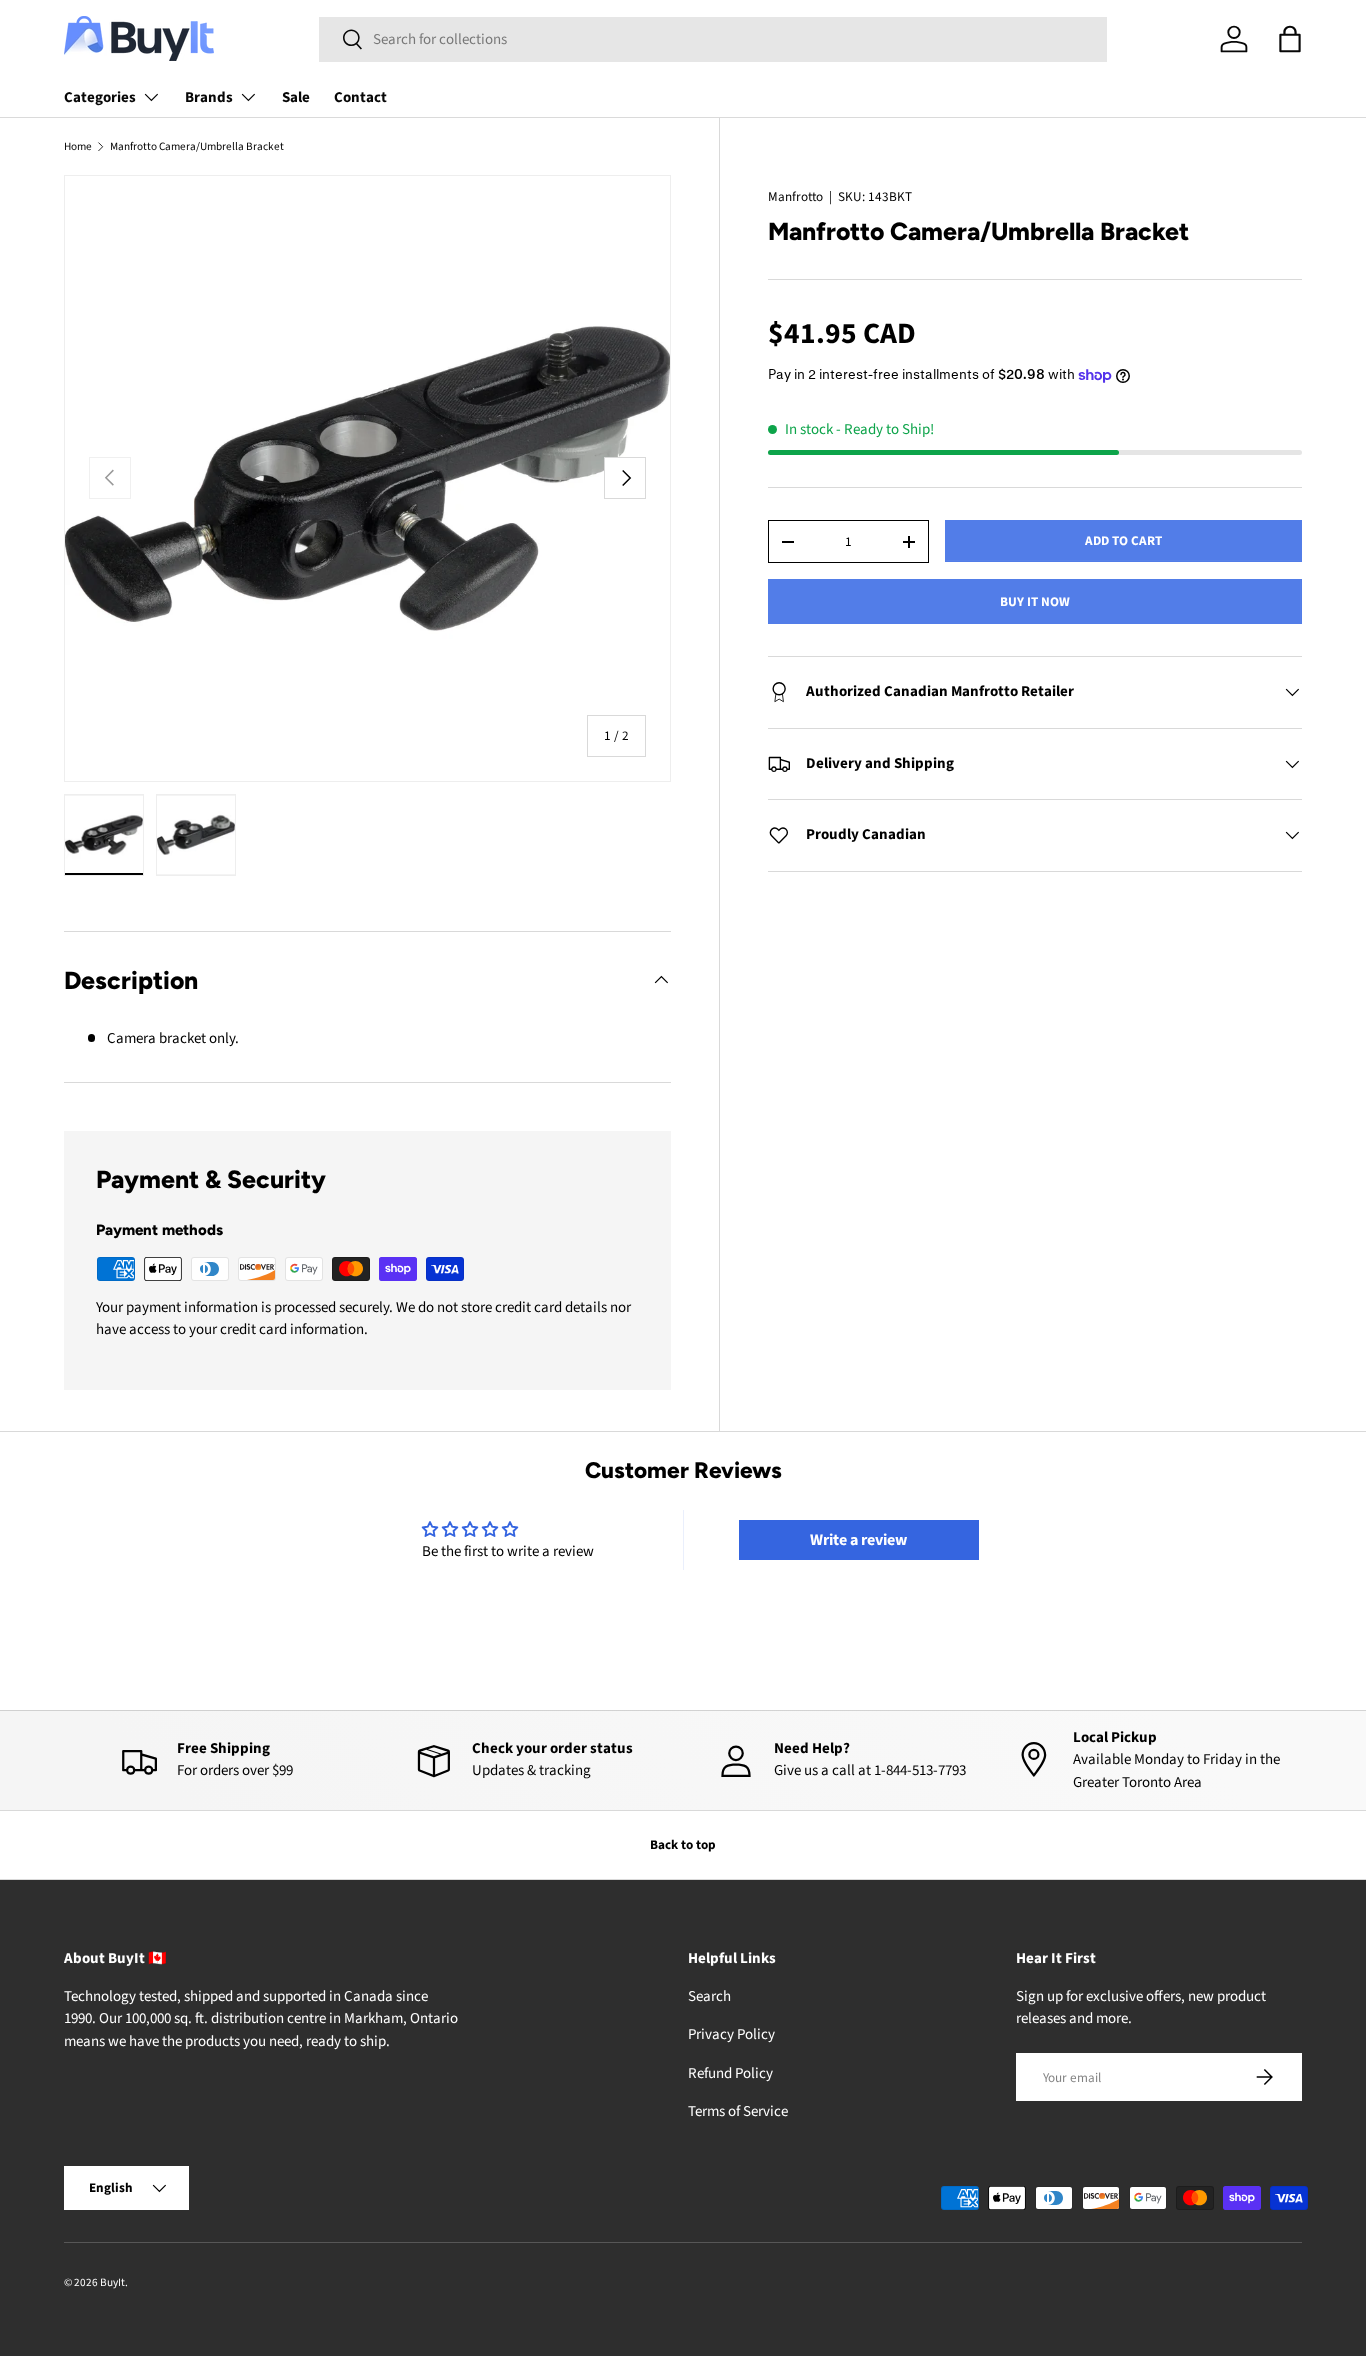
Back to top (683, 1844)
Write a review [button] (858, 1540)
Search (709, 1996)
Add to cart (1123, 540)
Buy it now (1035, 601)
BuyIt (112, 2282)
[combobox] (713, 39)
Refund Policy (730, 2073)
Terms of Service (738, 2111)
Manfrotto (795, 196)
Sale (296, 97)
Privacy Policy (731, 2034)
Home (78, 146)
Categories (100, 97)
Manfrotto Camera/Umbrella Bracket (197, 146)
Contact (360, 97)
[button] (1290, 39)
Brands (209, 97)
